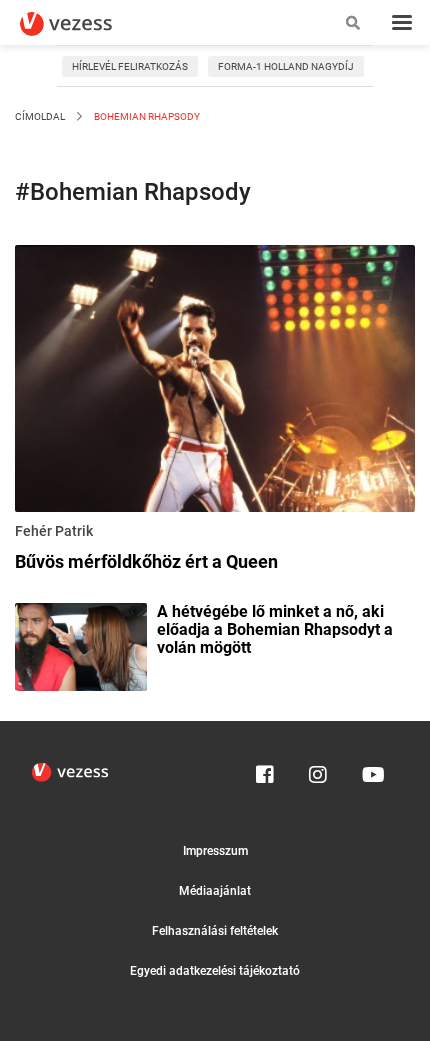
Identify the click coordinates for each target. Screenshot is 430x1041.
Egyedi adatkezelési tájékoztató (215, 971)
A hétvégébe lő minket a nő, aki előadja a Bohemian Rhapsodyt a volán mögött (275, 630)
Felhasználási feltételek (215, 931)
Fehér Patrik (54, 531)
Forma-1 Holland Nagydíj (286, 66)
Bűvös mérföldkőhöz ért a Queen (146, 561)
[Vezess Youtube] (371, 770)
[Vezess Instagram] (318, 770)
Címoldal (40, 116)
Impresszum (215, 851)
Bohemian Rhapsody (146, 116)
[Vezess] (85, 24)
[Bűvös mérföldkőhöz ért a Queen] (215, 382)
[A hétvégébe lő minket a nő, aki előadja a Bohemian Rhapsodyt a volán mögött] (81, 645)
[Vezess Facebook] (265, 770)
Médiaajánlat (215, 891)
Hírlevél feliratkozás (130, 66)
